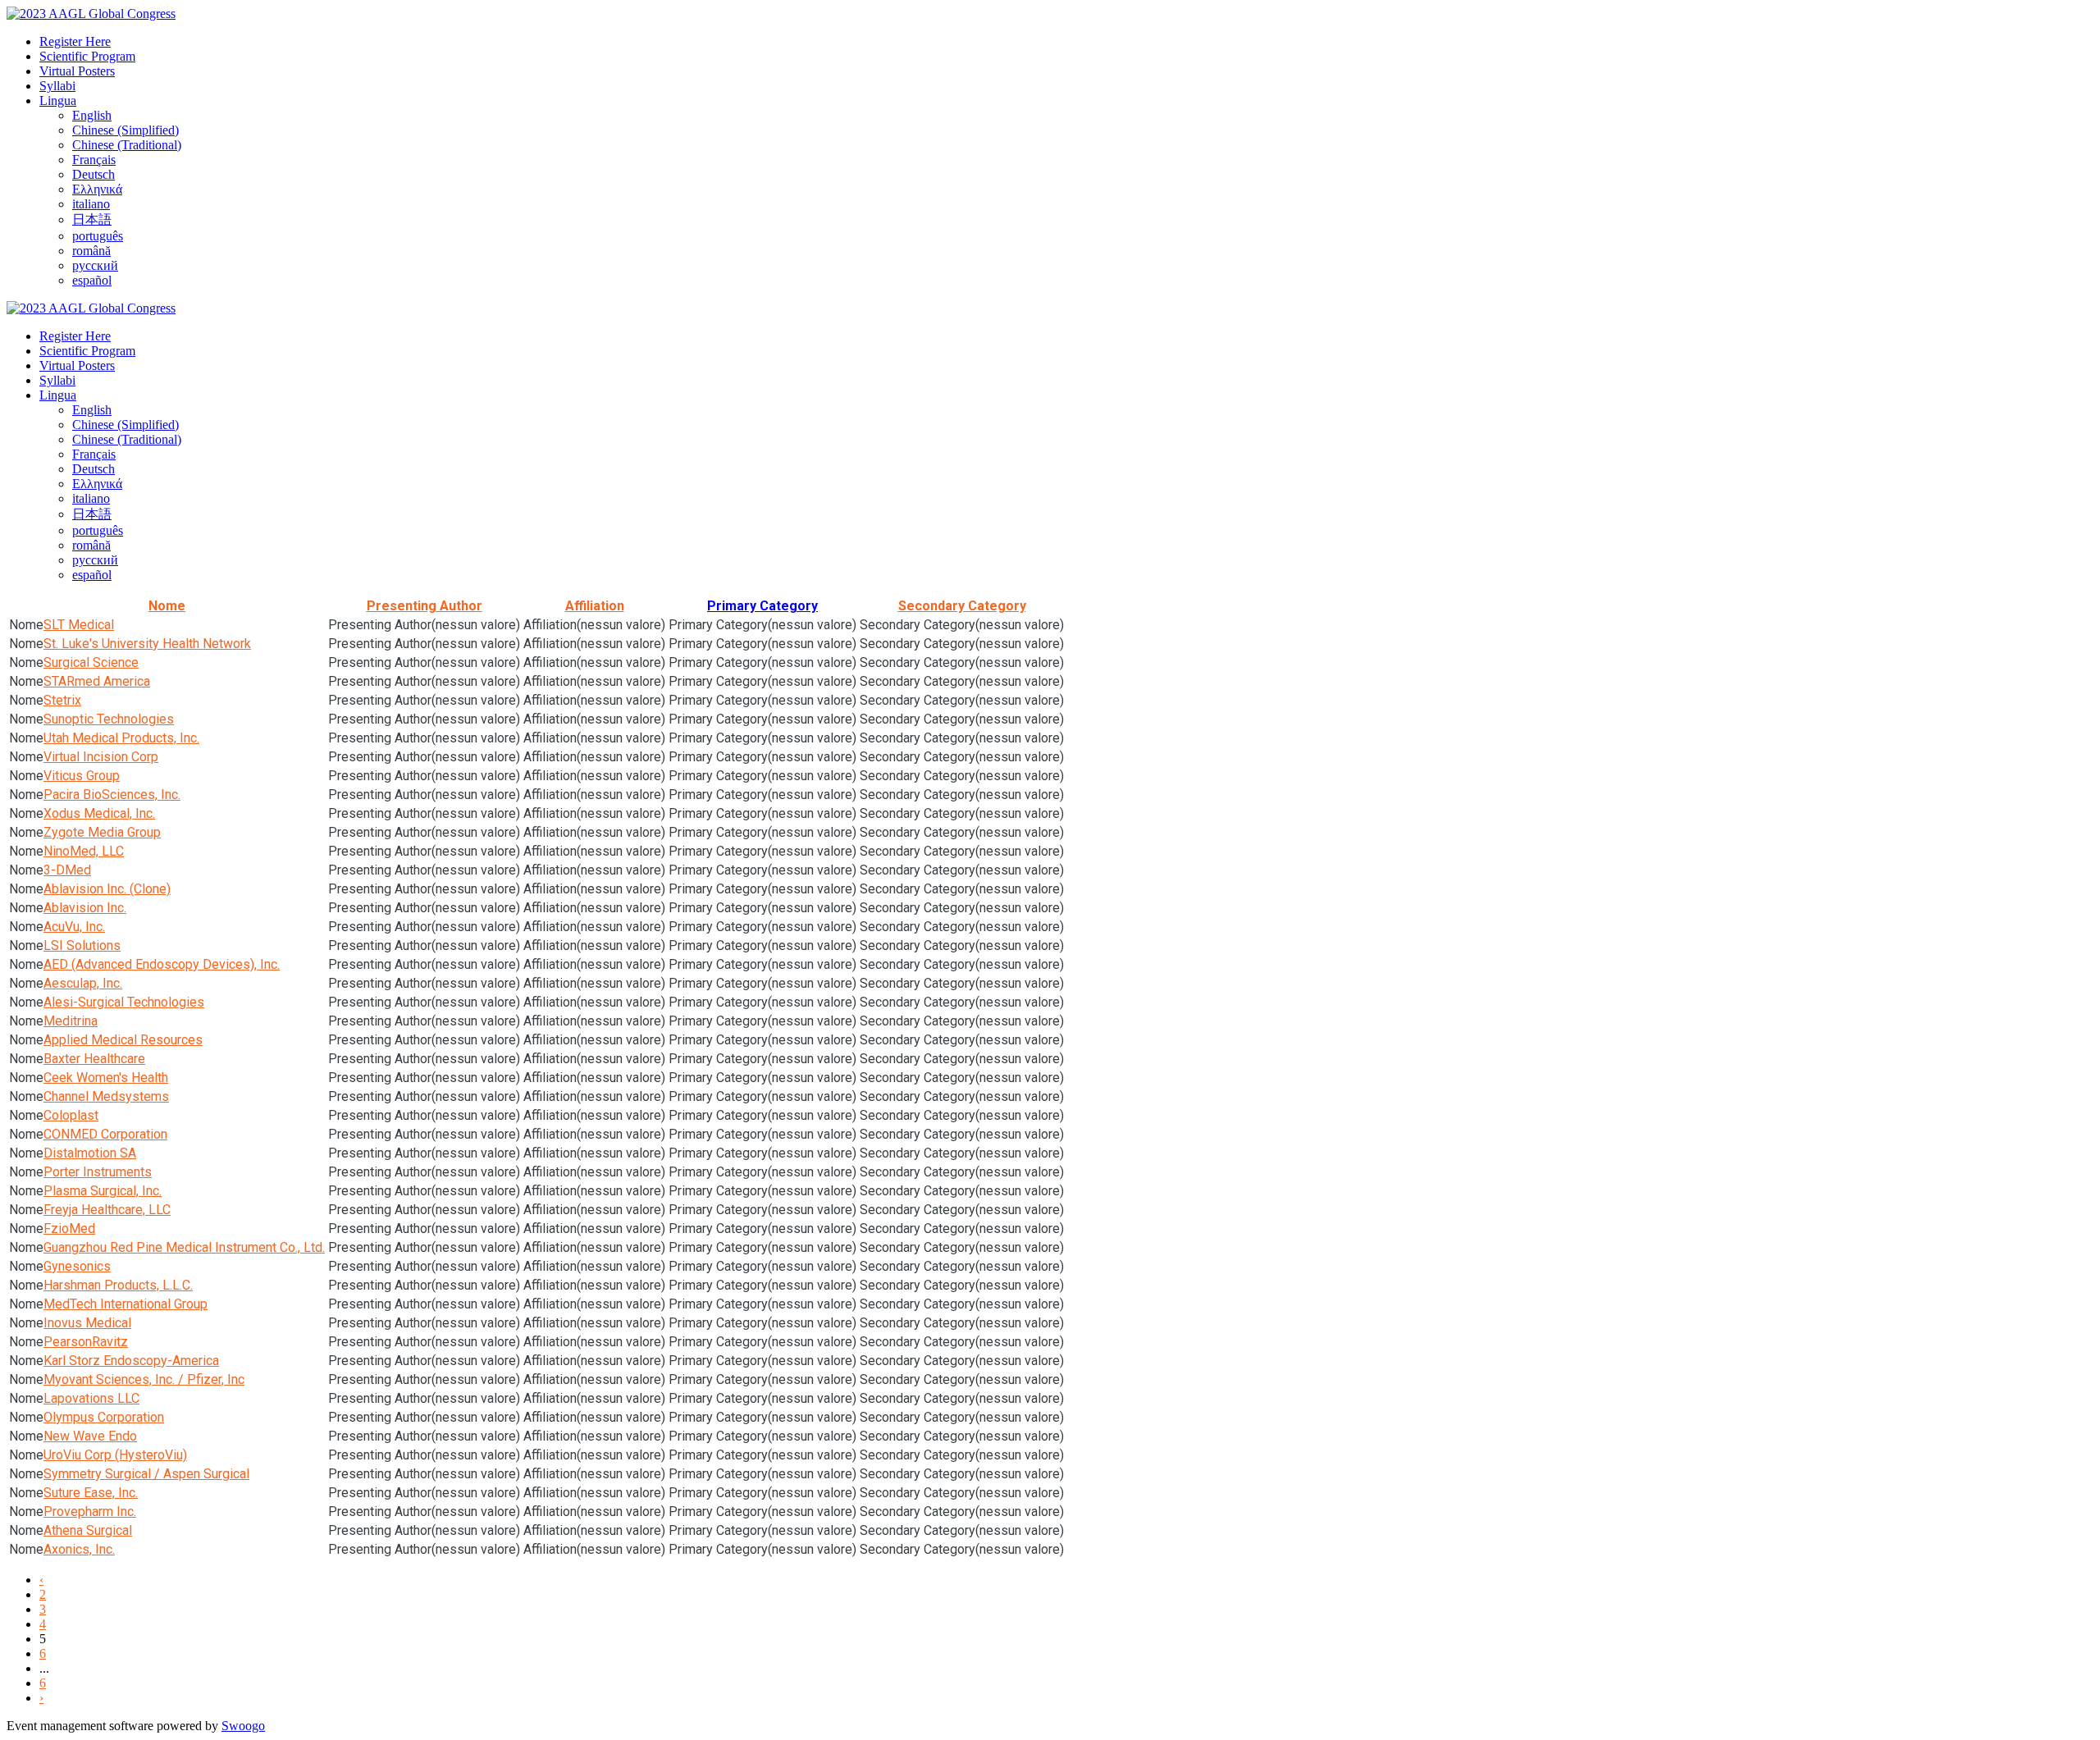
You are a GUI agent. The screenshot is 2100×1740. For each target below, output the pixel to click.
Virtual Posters (77, 71)
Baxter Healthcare (94, 1059)
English (92, 115)
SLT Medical (79, 625)
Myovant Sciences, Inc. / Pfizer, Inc (144, 1379)
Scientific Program (87, 56)
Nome (167, 606)
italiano (91, 204)
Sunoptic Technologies (109, 719)
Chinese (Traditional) (127, 145)
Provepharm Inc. (90, 1512)
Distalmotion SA (90, 1153)
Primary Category (762, 606)
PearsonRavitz (86, 1342)
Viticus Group (82, 776)
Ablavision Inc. (85, 908)
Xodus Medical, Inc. (99, 813)
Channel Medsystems (106, 1096)
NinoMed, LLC (84, 851)
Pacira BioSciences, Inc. (112, 795)
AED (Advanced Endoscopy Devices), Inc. (162, 964)
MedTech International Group (126, 1304)
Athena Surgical (88, 1530)
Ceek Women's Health (106, 1078)
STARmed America (97, 681)
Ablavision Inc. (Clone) (107, 889)
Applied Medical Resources (123, 1040)
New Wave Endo (90, 1436)
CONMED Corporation (105, 1134)
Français (94, 160)
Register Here (75, 41)
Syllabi (57, 86)
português (98, 236)
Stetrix (62, 700)
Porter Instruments (98, 1172)
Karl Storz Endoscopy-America (131, 1361)
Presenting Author (425, 606)
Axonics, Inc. (79, 1549)
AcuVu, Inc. (74, 927)
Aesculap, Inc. (83, 983)
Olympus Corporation (104, 1417)
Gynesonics (77, 1266)
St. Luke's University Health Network (147, 644)
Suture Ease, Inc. (91, 1493)
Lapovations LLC (91, 1398)
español (92, 280)
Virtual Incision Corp (101, 757)
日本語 (92, 219)
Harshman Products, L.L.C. (118, 1285)
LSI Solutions (82, 945)
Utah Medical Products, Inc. (121, 738)
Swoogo (243, 1726)
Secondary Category (962, 606)
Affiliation (595, 606)
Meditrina (71, 1021)
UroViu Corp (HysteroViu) (115, 1455)
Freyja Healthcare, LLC (107, 1210)
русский (95, 265)
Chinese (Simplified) (126, 130)
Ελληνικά (97, 189)
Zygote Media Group (102, 832)
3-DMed (67, 870)
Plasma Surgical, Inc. (103, 1191)
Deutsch (94, 174)
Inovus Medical (87, 1323)
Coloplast (71, 1115)
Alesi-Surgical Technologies (124, 1002)
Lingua (58, 100)
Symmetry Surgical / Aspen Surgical (146, 1474)
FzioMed (69, 1229)
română (91, 251)
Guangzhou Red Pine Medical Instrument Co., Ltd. (184, 1247)
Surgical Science (91, 662)
